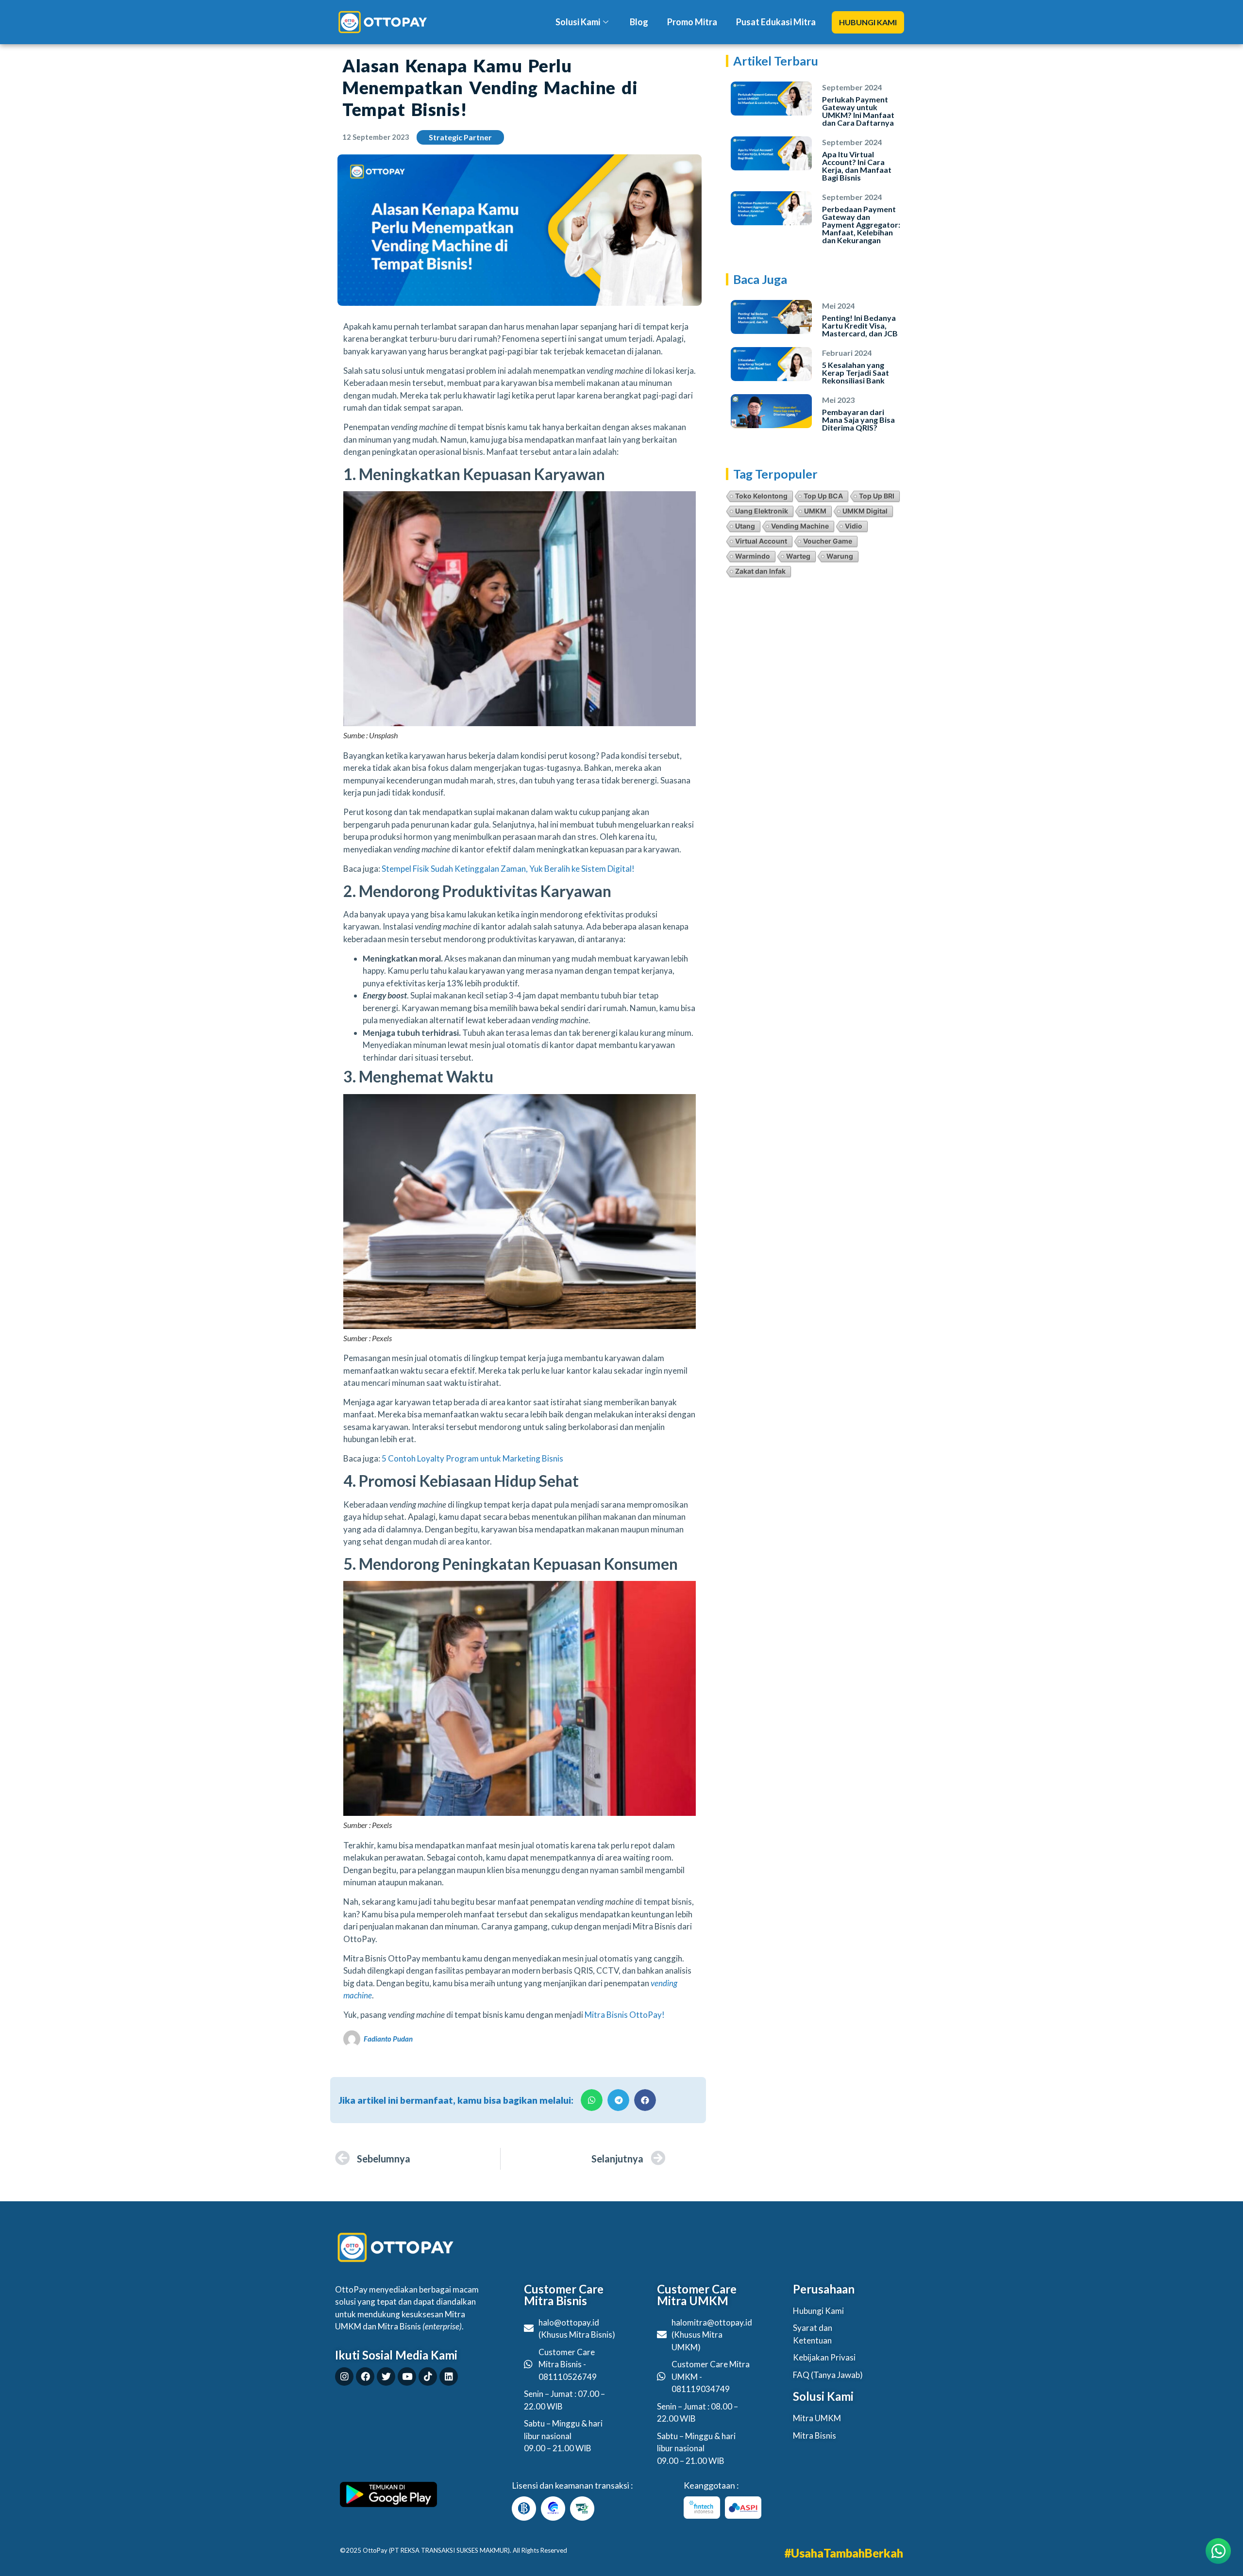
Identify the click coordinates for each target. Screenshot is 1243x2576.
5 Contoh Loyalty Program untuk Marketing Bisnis (472, 1458)
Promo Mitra (692, 22)
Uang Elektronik (762, 511)
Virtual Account (761, 541)
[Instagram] (344, 2377)
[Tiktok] (428, 2377)
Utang (745, 526)
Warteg (798, 556)
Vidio (854, 526)
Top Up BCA (823, 496)
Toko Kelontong (761, 496)
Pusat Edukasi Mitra (776, 22)
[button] (868, 22)
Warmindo (753, 556)
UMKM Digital (865, 511)
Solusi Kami (578, 22)
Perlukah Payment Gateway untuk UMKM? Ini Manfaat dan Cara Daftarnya (858, 111)
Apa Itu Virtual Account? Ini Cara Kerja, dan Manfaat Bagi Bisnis (857, 166)
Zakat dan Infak (760, 571)
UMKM (815, 511)
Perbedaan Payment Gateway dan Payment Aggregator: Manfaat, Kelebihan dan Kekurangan (861, 224)
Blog (639, 22)
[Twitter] (386, 2377)
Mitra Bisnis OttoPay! (625, 2015)
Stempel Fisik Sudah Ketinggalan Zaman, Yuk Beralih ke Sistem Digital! (508, 869)
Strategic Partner (460, 137)
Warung (840, 556)
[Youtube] (407, 2377)
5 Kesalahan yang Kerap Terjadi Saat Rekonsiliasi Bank (856, 373)
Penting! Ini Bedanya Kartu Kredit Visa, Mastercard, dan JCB (860, 325)
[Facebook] (365, 2377)
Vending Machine (800, 526)
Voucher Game (828, 541)
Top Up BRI (877, 496)
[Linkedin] (449, 2377)
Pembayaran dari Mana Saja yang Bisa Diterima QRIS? (858, 420)
